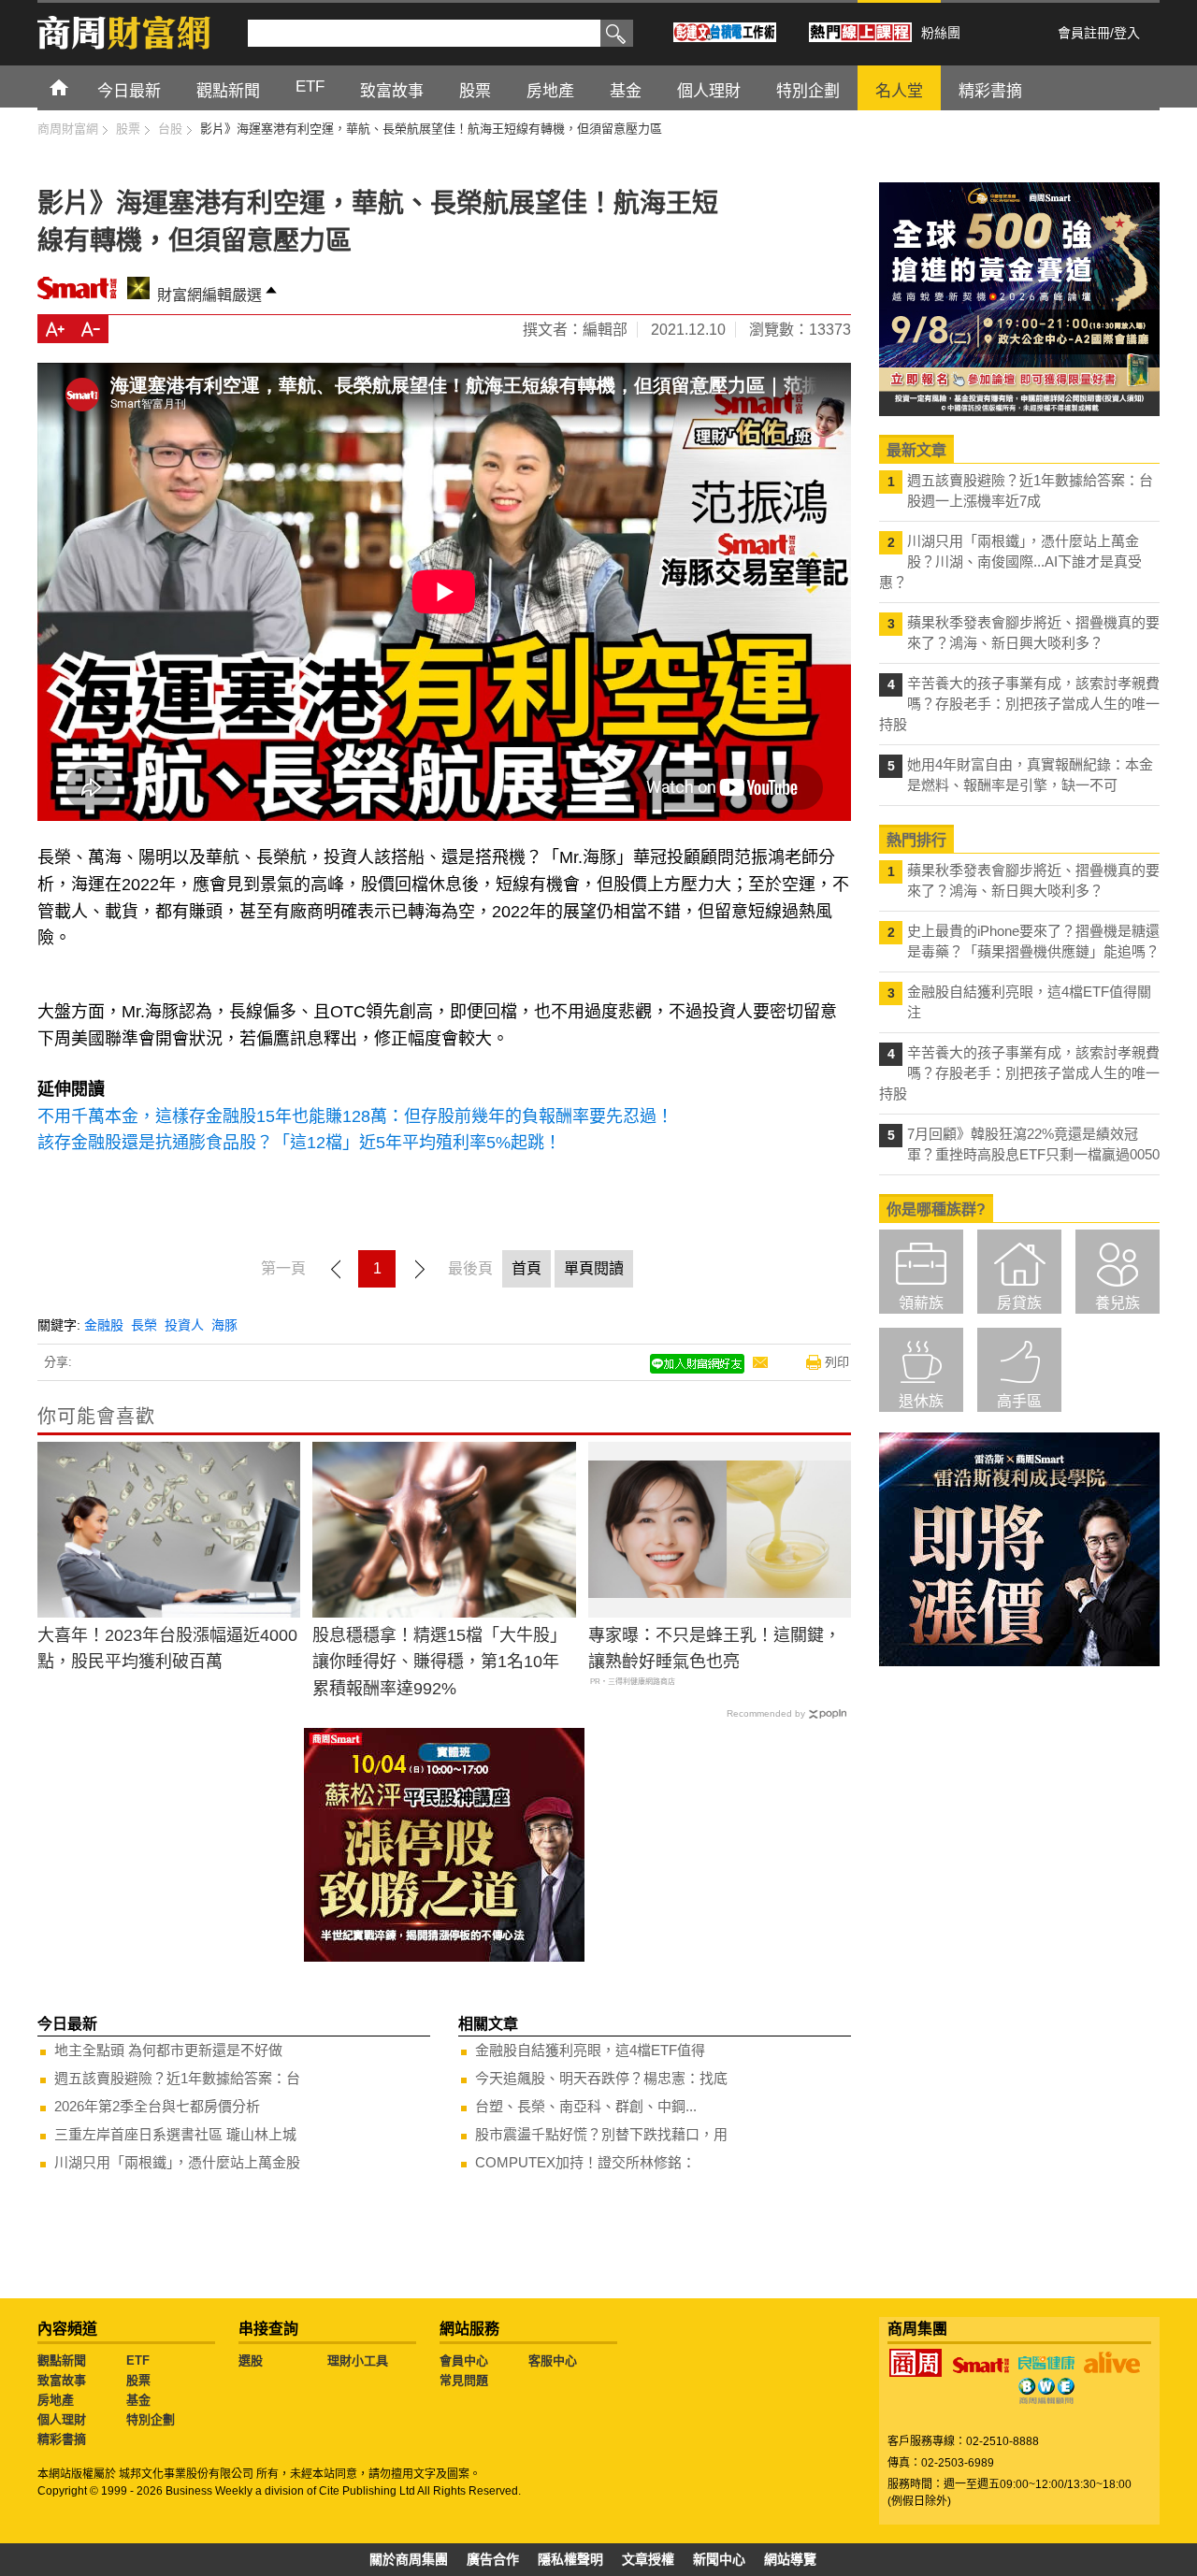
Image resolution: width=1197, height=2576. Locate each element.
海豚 (224, 1325)
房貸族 (1019, 1303)
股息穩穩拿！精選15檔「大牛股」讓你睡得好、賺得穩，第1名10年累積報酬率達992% (440, 1662)
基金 (138, 2400)
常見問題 (464, 2380)
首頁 (76, 86)
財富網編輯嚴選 (209, 295)
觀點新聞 (62, 2360)
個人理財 (62, 2419)
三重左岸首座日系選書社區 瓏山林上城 (175, 2134)
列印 (837, 1362)
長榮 (144, 1325)
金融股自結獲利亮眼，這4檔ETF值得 (590, 2050)
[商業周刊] (916, 2363)
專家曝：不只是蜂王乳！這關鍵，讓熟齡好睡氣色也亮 (714, 1649)
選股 (251, 2360)
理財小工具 (358, 2360)
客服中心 (553, 2360)
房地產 (56, 2400)
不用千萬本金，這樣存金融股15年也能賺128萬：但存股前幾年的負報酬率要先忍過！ (355, 1116)
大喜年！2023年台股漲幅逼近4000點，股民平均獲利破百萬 (167, 1649)
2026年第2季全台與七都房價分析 (157, 2106)
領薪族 (921, 1303)
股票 (138, 2380)
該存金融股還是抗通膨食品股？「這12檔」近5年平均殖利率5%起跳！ (299, 1143)
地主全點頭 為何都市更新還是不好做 (168, 2050)
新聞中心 (719, 2559)
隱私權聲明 (570, 2559)
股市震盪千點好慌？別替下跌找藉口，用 (601, 2134)
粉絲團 (941, 33)
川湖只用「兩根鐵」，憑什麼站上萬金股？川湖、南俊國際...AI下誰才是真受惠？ (1010, 561)
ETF (138, 2360)
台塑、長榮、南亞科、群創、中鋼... (586, 2106)
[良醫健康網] (1046, 2363)
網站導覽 (790, 2559)
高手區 (1019, 1401)
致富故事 (62, 2380)
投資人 (184, 1325)
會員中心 (464, 2360)
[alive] (1112, 2363)
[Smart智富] (981, 2366)
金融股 (104, 1325)
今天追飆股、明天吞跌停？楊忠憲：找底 (601, 2078)
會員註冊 (1084, 33)
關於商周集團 (409, 2559)
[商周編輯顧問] (1046, 2391)
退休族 (921, 1401)
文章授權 (648, 2559)
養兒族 (1118, 1303)
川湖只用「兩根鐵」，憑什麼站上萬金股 (177, 2162)
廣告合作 (493, 2559)
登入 (1127, 33)
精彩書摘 (62, 2439)
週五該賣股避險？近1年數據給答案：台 (177, 2078)
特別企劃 (151, 2419)
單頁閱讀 (594, 1268)
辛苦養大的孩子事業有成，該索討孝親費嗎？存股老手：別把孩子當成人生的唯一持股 (1019, 704)
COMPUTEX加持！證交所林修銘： (585, 2162)
